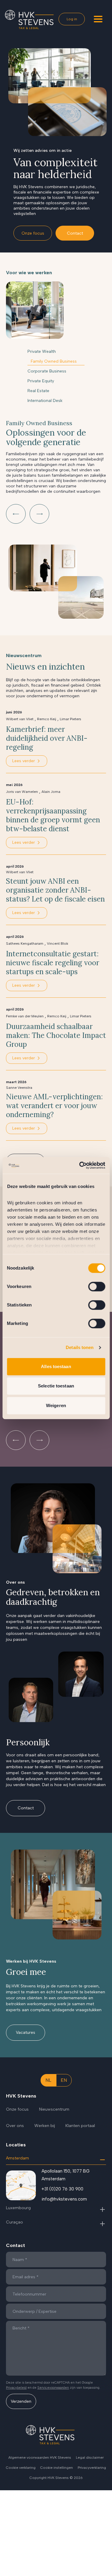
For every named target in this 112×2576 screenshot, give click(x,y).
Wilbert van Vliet (20, 719)
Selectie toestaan (56, 1386)
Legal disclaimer (90, 2458)
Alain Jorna (51, 792)
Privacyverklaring (92, 2468)
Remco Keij (47, 719)
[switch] (97, 1287)
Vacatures (26, 2032)
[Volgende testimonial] (39, 1440)
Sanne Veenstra (19, 1088)
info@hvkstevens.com (64, 2199)
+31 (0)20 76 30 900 (62, 2189)
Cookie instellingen (57, 2468)
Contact (75, 233)
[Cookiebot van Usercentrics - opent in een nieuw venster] (80, 1165)
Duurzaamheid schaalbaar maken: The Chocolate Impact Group (56, 1036)
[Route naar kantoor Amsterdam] (21, 2185)
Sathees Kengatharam (25, 944)
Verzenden (21, 2401)
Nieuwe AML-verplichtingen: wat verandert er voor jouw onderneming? (54, 1106)
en (64, 2080)
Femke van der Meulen (25, 1016)
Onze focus (33, 233)
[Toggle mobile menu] (98, 19)
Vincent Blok (57, 944)
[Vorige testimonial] (16, 1440)
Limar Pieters (70, 719)
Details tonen (80, 1347)
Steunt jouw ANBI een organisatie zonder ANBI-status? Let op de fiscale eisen (55, 890)
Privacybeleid (16, 2388)
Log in (72, 19)
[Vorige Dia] (16, 514)
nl (48, 2080)
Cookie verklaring (21, 2468)
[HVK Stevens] (29, 20)
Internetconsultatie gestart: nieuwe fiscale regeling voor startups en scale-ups (53, 963)
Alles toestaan (56, 1366)
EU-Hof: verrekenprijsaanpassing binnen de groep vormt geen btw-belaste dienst (53, 815)
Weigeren (56, 1405)
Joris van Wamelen (22, 792)
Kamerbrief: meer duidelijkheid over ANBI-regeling (47, 738)
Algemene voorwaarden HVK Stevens (40, 2458)
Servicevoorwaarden (53, 2388)
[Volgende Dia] (39, 514)
